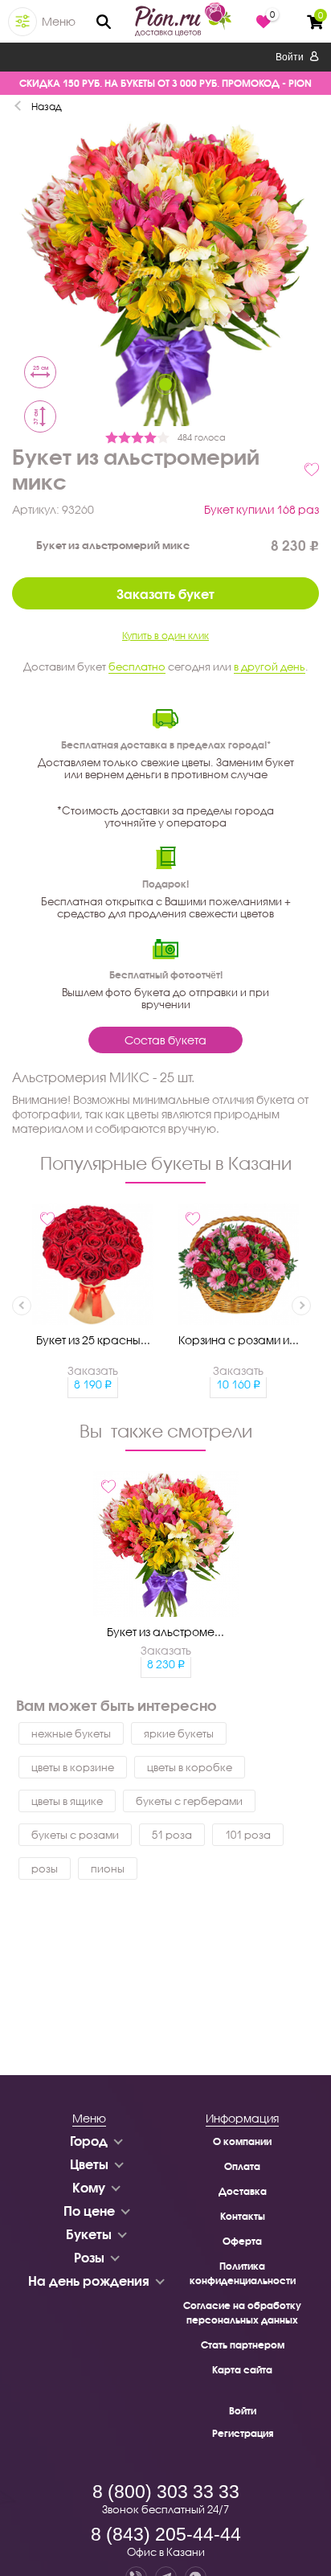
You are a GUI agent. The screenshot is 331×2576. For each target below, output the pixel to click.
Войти (291, 57)
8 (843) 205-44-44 (166, 2534)
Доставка (243, 2191)
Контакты (243, 2216)
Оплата (242, 2166)
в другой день (270, 667)
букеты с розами (75, 1835)
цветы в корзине (73, 1767)
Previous (22, 1306)
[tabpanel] (165, 275)
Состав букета (165, 1040)
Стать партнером (243, 2345)
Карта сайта (242, 2370)
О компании (242, 2141)
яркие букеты (179, 1733)
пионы (108, 1868)
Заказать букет (165, 594)
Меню (59, 21)
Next (301, 1306)
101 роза (248, 1835)
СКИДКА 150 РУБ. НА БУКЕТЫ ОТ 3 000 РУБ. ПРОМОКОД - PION (165, 83)
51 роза (172, 1835)
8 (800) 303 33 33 (166, 2492)
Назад (47, 107)
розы (45, 1868)
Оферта (242, 2241)
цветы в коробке (190, 1767)
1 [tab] (165, 384)
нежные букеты (71, 1733)
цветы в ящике (67, 1801)
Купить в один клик (165, 636)
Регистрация (243, 2433)
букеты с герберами (189, 1801)
